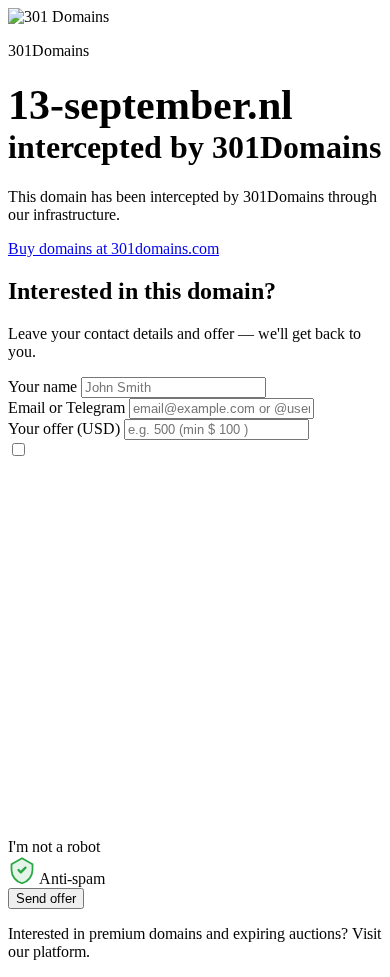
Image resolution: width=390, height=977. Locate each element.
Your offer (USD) (64, 428)
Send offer (46, 898)
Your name (42, 386)
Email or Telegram (66, 407)
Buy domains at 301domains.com (113, 248)
